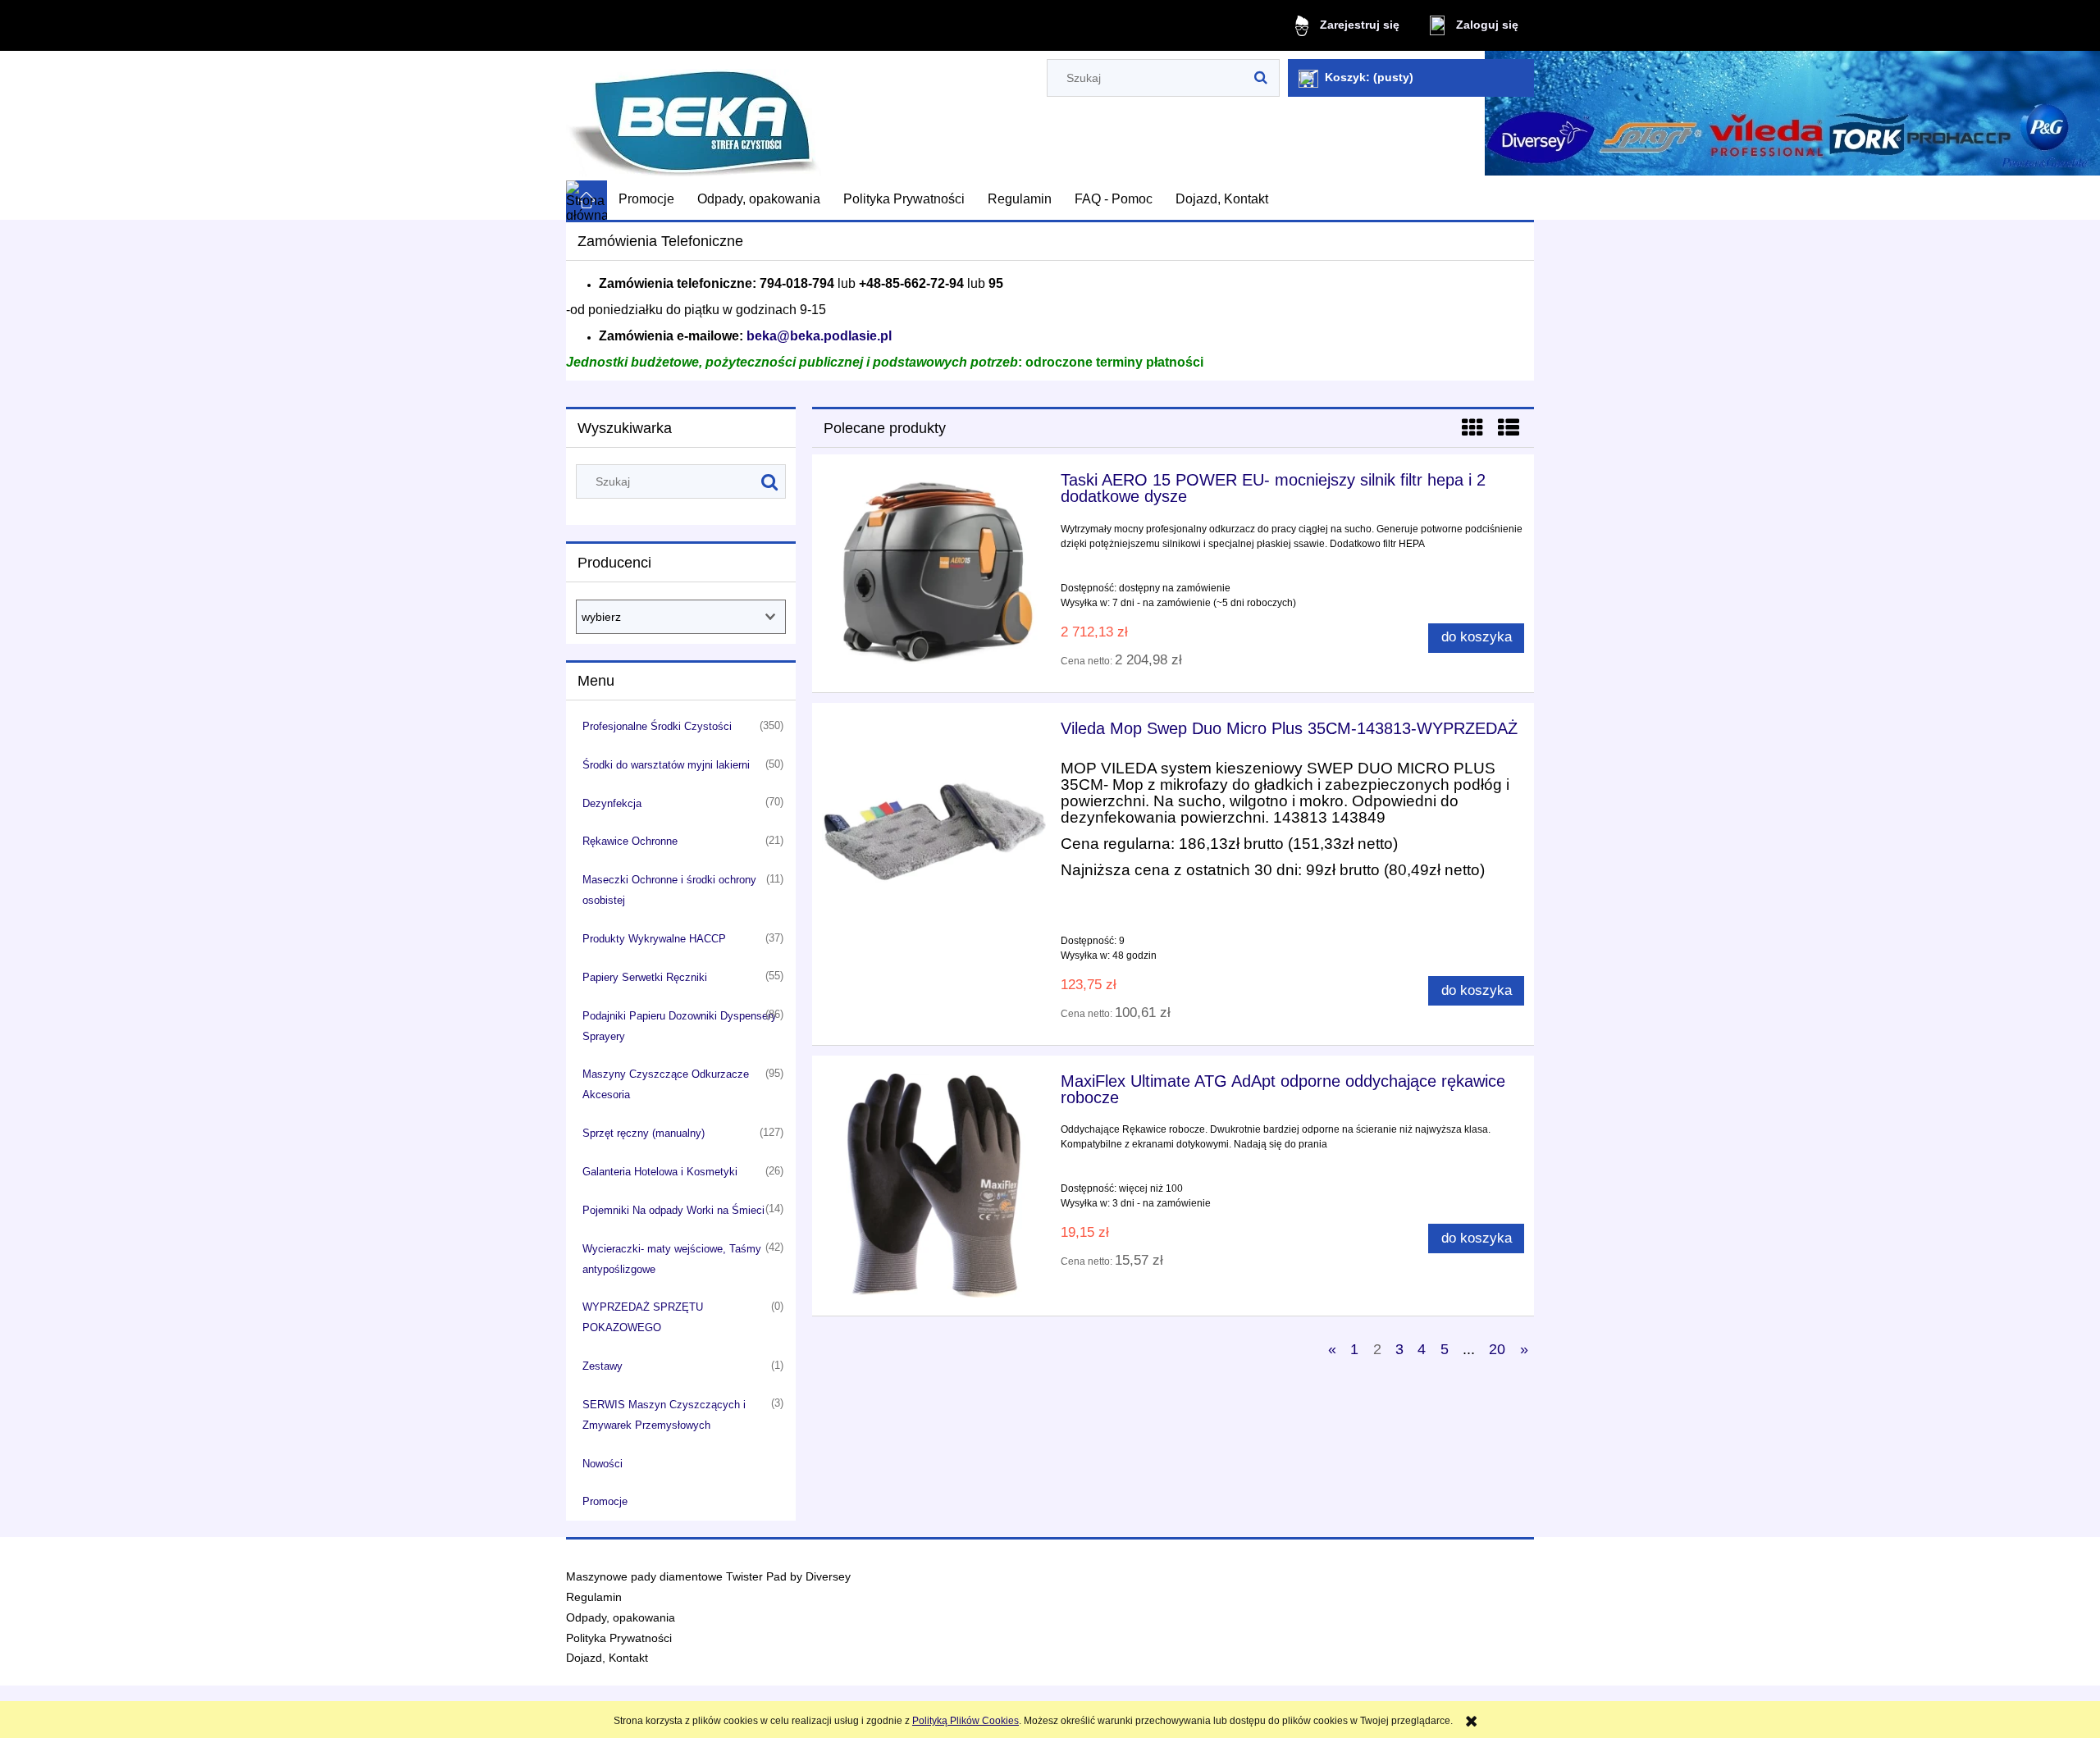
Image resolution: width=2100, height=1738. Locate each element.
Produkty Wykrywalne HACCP (654, 939)
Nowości (603, 1464)
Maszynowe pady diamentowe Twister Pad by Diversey (708, 1577)
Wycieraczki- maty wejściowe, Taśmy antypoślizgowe (672, 1259)
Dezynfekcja (612, 803)
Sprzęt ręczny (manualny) (644, 1133)
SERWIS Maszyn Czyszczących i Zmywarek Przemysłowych (664, 1415)
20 (1497, 1349)
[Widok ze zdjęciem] (1472, 428)
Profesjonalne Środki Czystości (657, 726)
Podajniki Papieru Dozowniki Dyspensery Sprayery (680, 1026)
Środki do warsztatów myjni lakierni (666, 765)
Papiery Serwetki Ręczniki (645, 977)
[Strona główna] (694, 116)
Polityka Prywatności (619, 1638)
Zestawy (603, 1366)
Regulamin (594, 1597)
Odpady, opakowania (621, 1618)
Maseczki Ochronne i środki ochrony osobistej (669, 890)
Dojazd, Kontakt (607, 1658)
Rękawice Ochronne (630, 841)
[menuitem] (646, 199)
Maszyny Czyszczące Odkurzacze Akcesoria (666, 1084)
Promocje (605, 1501)
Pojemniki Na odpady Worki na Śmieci (673, 1210)
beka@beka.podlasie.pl (819, 336)
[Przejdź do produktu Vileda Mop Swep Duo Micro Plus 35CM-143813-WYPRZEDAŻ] (934, 833)
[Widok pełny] (1509, 428)
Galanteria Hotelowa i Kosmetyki (660, 1172)
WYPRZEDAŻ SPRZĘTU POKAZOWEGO (643, 1317)
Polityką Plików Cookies (966, 1721)
